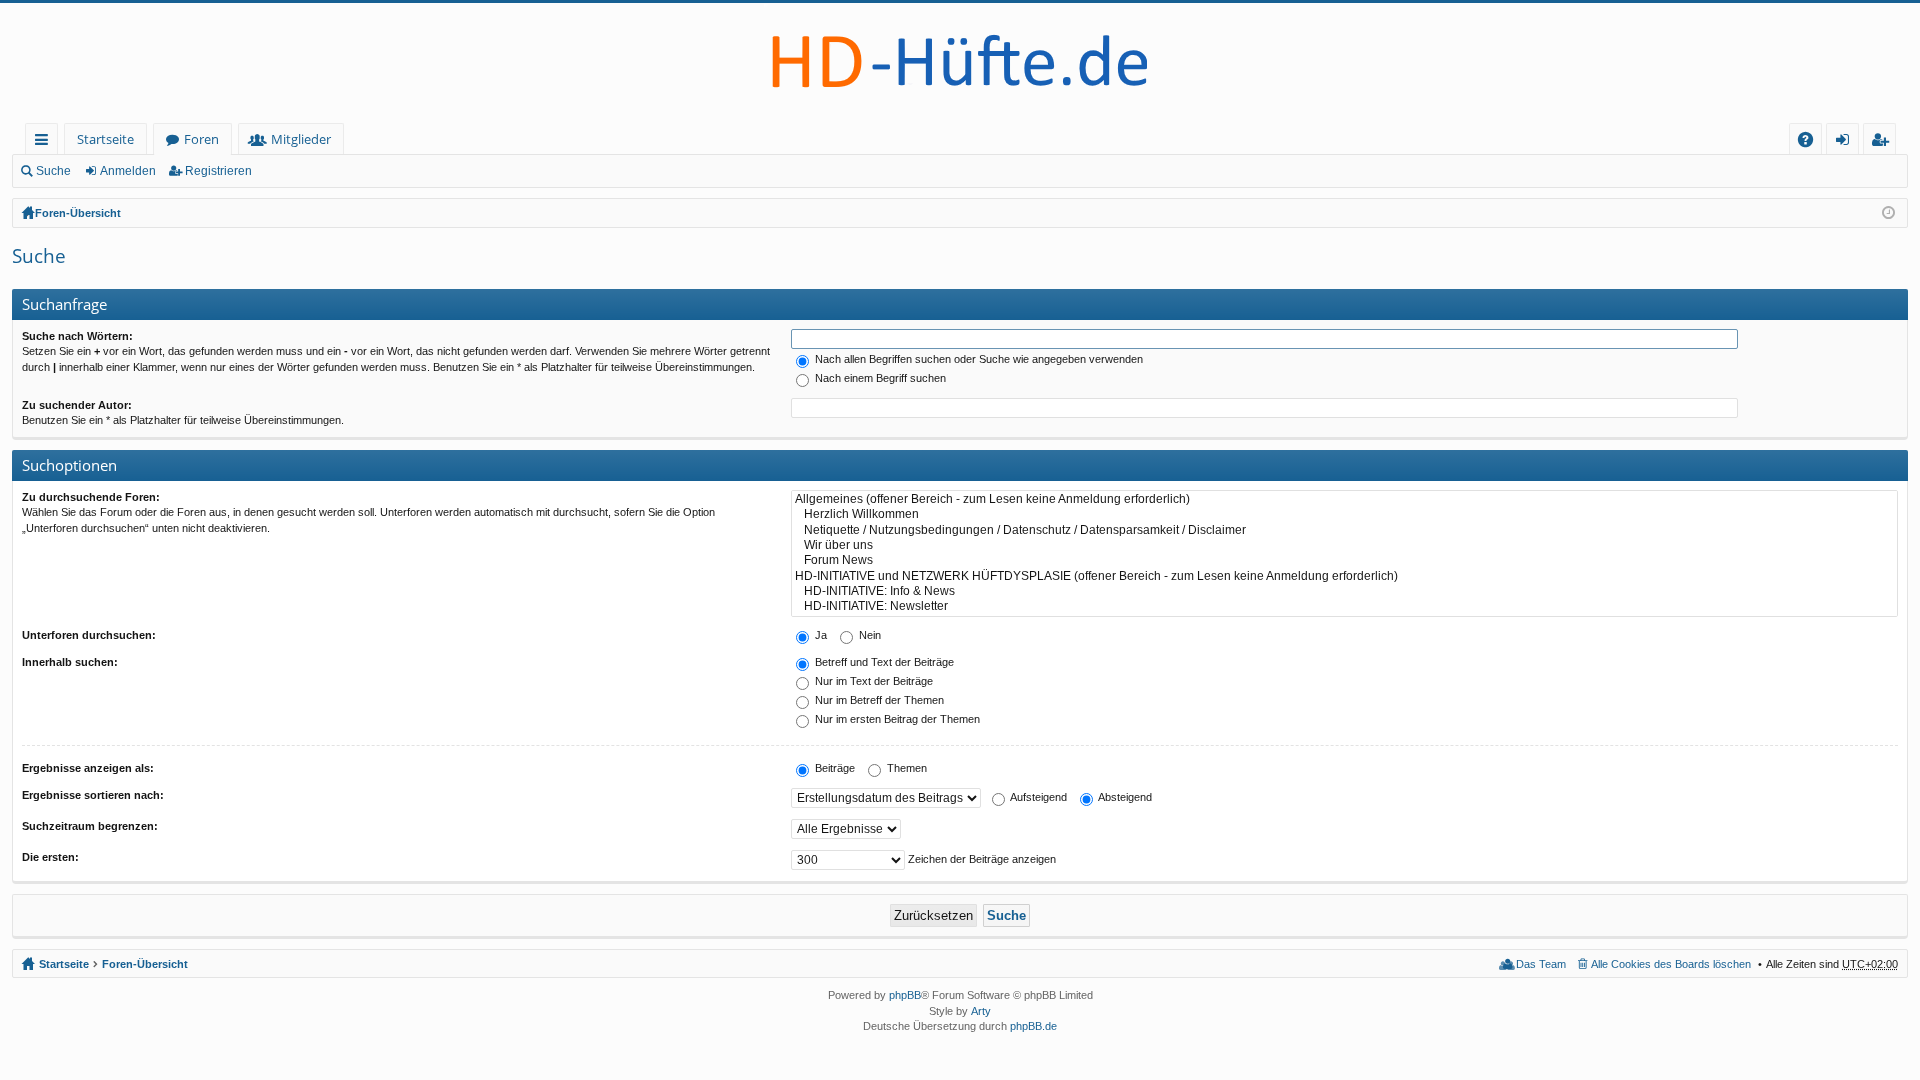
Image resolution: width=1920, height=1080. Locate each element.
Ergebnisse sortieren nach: (93, 795)
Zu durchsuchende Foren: (91, 497)
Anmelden (128, 171)
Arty (981, 1011)
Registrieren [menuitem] (1883, 142)
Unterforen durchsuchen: (89, 635)
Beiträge (833, 768)
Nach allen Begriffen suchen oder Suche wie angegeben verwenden (977, 359)
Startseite (105, 139)
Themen (905, 768)
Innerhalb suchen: (70, 662)
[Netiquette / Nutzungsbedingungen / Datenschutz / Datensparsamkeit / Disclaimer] (1344, 530)
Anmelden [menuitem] (1846, 142)
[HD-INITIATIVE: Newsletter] (1344, 606)
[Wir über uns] (1344, 545)
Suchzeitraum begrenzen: (90, 826)
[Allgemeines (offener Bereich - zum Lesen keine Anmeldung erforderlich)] (1344, 499)
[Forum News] (1344, 560)
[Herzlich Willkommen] (1344, 514)
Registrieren (218, 171)
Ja (819, 635)
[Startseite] (960, 63)
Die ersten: (50, 857)
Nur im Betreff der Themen (878, 700)
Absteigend (1124, 797)
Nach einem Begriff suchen (879, 378)
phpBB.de (1033, 1026)
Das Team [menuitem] (1541, 964)
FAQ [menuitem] (1812, 142)
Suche (53, 171)
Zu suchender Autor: (77, 405)
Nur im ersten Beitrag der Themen (896, 719)
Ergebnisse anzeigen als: (88, 768)
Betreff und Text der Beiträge (883, 662)
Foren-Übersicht (78, 213)
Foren (201, 139)
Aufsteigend (1037, 797)
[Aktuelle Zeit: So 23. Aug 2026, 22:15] (1888, 213)
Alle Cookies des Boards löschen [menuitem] (1671, 964)
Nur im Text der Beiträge (872, 681)
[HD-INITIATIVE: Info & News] (1344, 591)
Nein (868, 635)
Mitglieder (301, 139)
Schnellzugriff (45, 142)
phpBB (905, 995)
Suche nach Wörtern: (77, 336)
